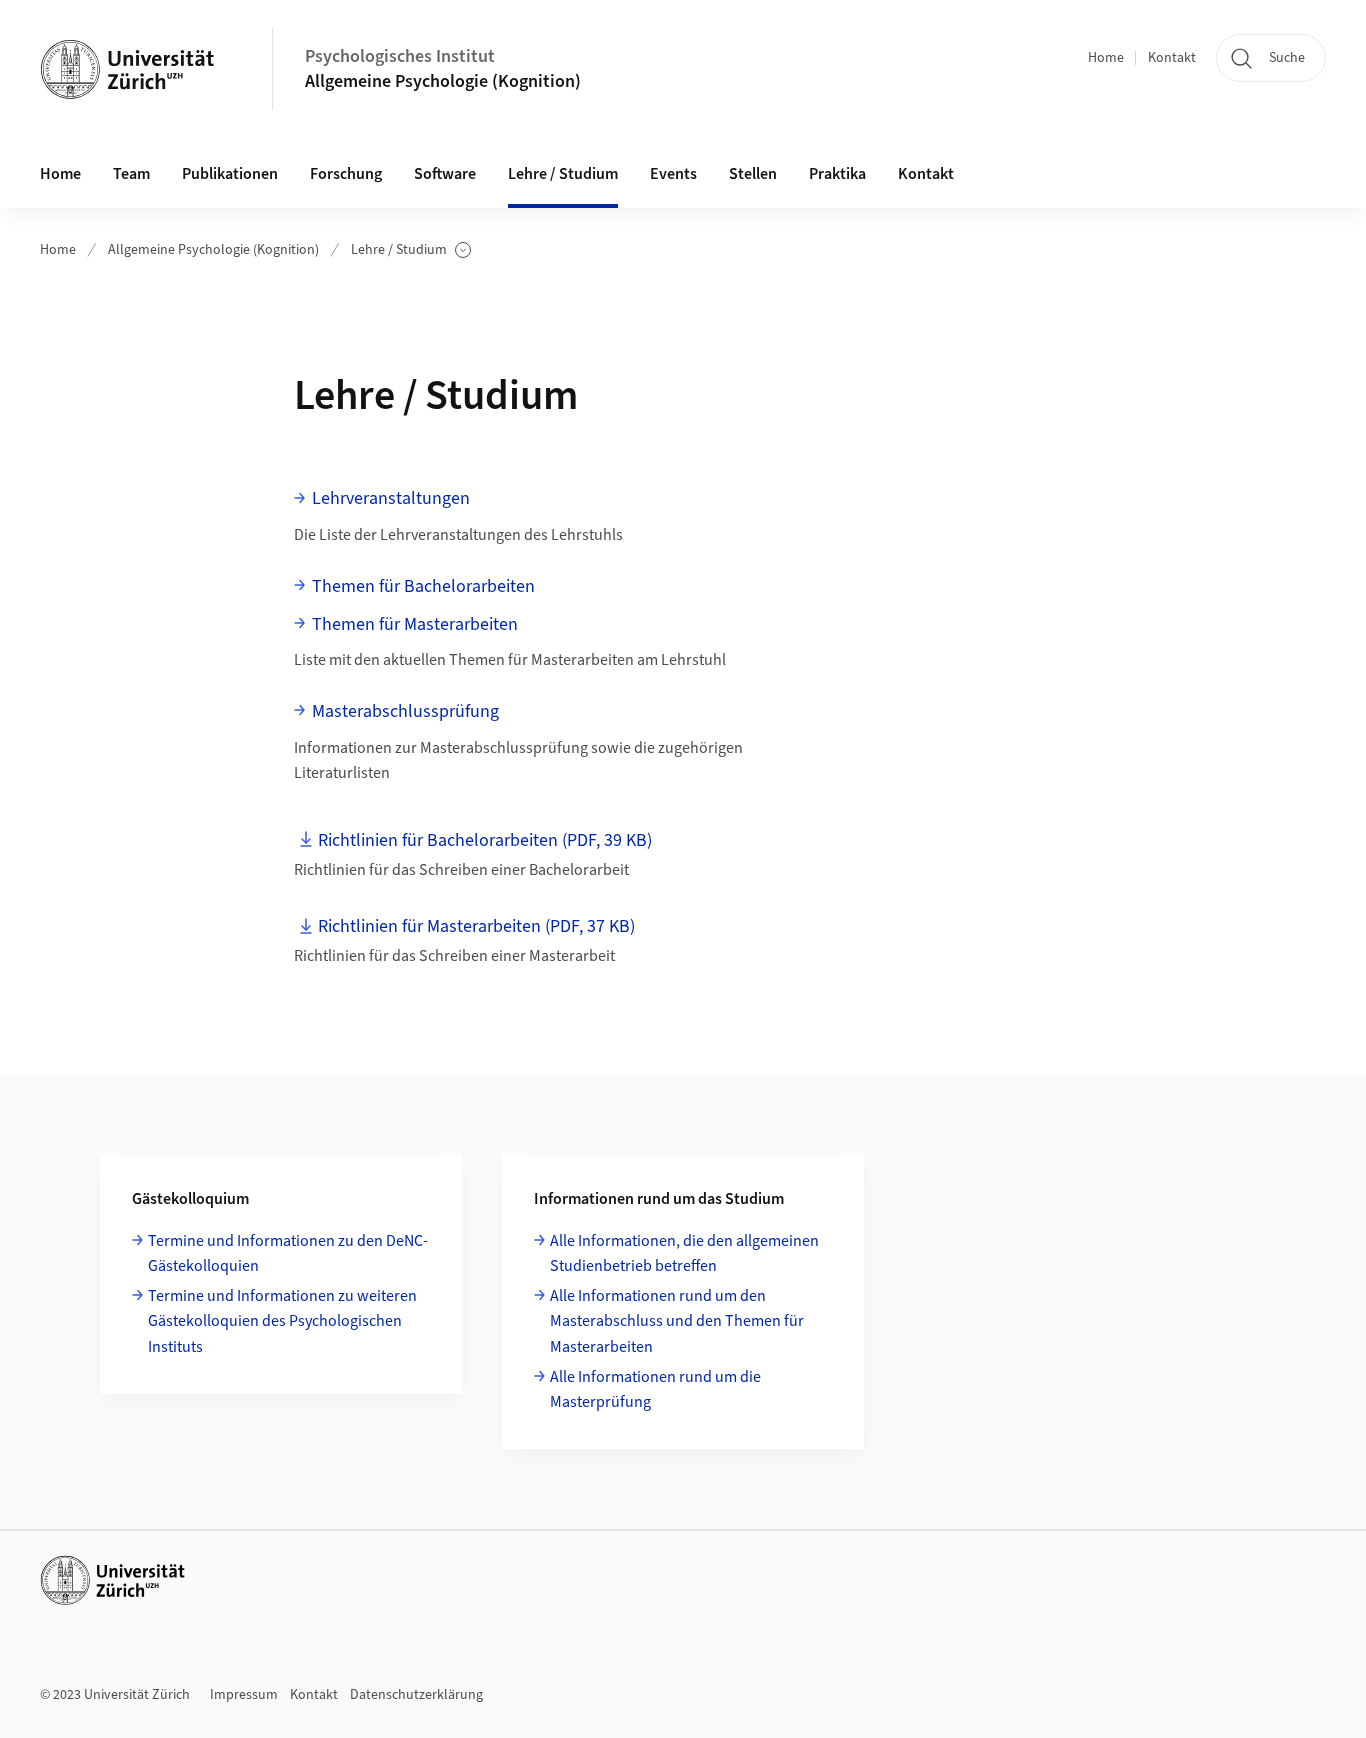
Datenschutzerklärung (416, 1695)
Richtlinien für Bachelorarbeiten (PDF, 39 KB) (485, 840)
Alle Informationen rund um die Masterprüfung (655, 1390)
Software (445, 174)
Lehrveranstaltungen (391, 498)
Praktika (837, 174)
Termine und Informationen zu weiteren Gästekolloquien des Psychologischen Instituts (282, 1321)
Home (1106, 58)
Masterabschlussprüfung (405, 711)
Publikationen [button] (230, 174)
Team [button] (131, 174)
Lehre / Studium (411, 250)
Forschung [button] (346, 174)
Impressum (244, 1695)
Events (673, 174)
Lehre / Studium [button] (563, 174)
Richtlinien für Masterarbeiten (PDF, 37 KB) (476, 926)
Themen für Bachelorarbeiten (423, 586)
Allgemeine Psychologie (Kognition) (443, 81)
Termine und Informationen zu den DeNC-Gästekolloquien (288, 1254)
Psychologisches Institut (400, 56)
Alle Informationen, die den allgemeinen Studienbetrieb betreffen (684, 1254)
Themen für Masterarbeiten (415, 624)
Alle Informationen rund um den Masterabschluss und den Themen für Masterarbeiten (677, 1321)
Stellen (753, 174)
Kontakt (1172, 58)
